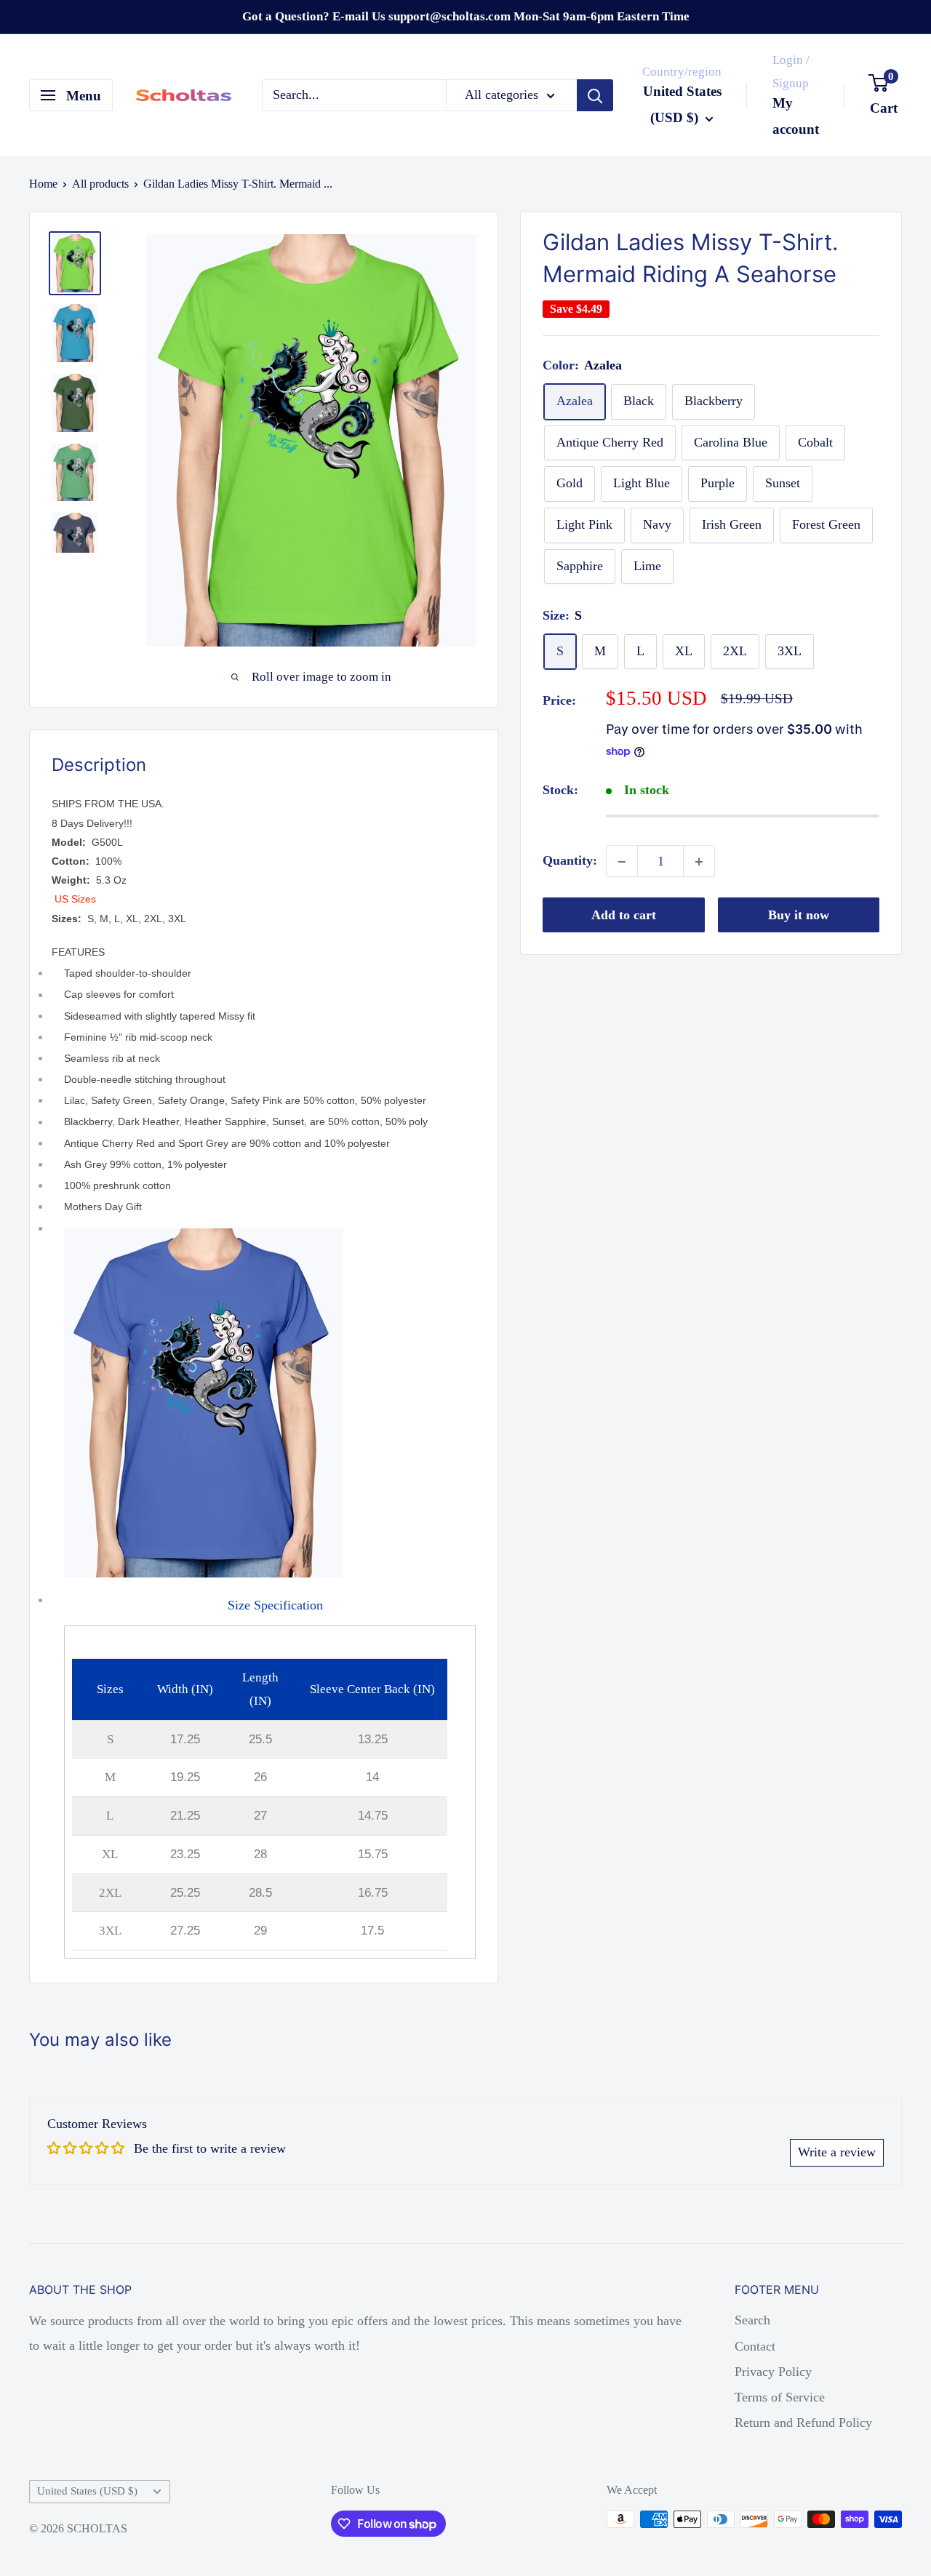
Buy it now (799, 916)
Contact (755, 2346)
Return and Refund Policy (803, 2423)
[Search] (595, 95)
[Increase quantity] (699, 862)
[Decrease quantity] (622, 862)
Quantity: (570, 861)
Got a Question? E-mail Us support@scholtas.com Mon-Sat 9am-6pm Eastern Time (466, 16)
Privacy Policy (773, 2372)
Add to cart (624, 916)
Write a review (837, 2152)
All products (100, 184)
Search (752, 2320)
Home (43, 184)
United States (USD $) (87, 2491)
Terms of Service (780, 2397)
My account (796, 116)
